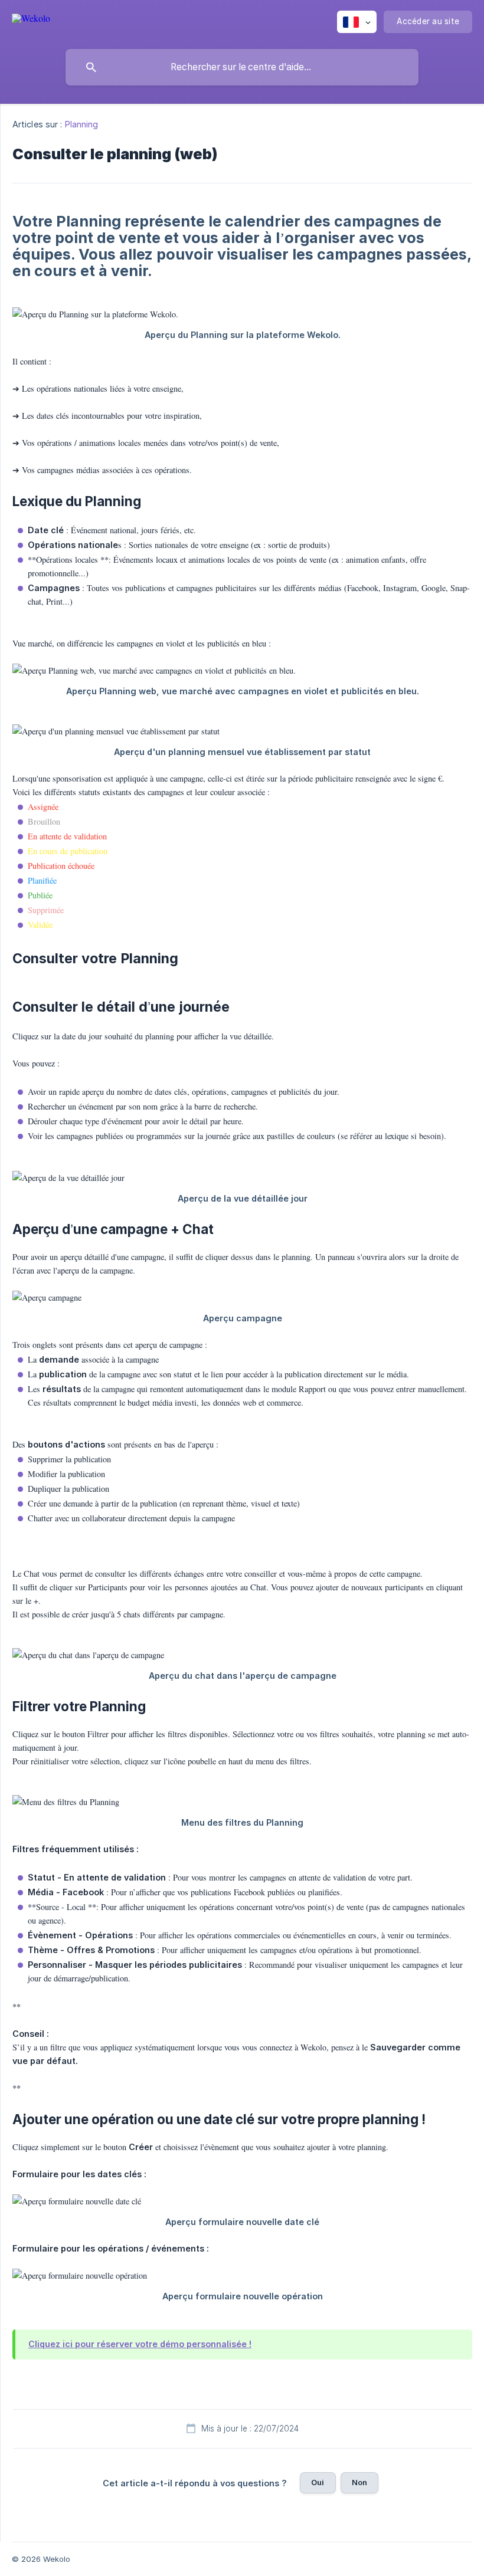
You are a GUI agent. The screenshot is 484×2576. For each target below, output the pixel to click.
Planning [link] (82, 124)
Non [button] (359, 2482)
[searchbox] (242, 67)
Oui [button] (318, 2482)
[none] (31, 20)
